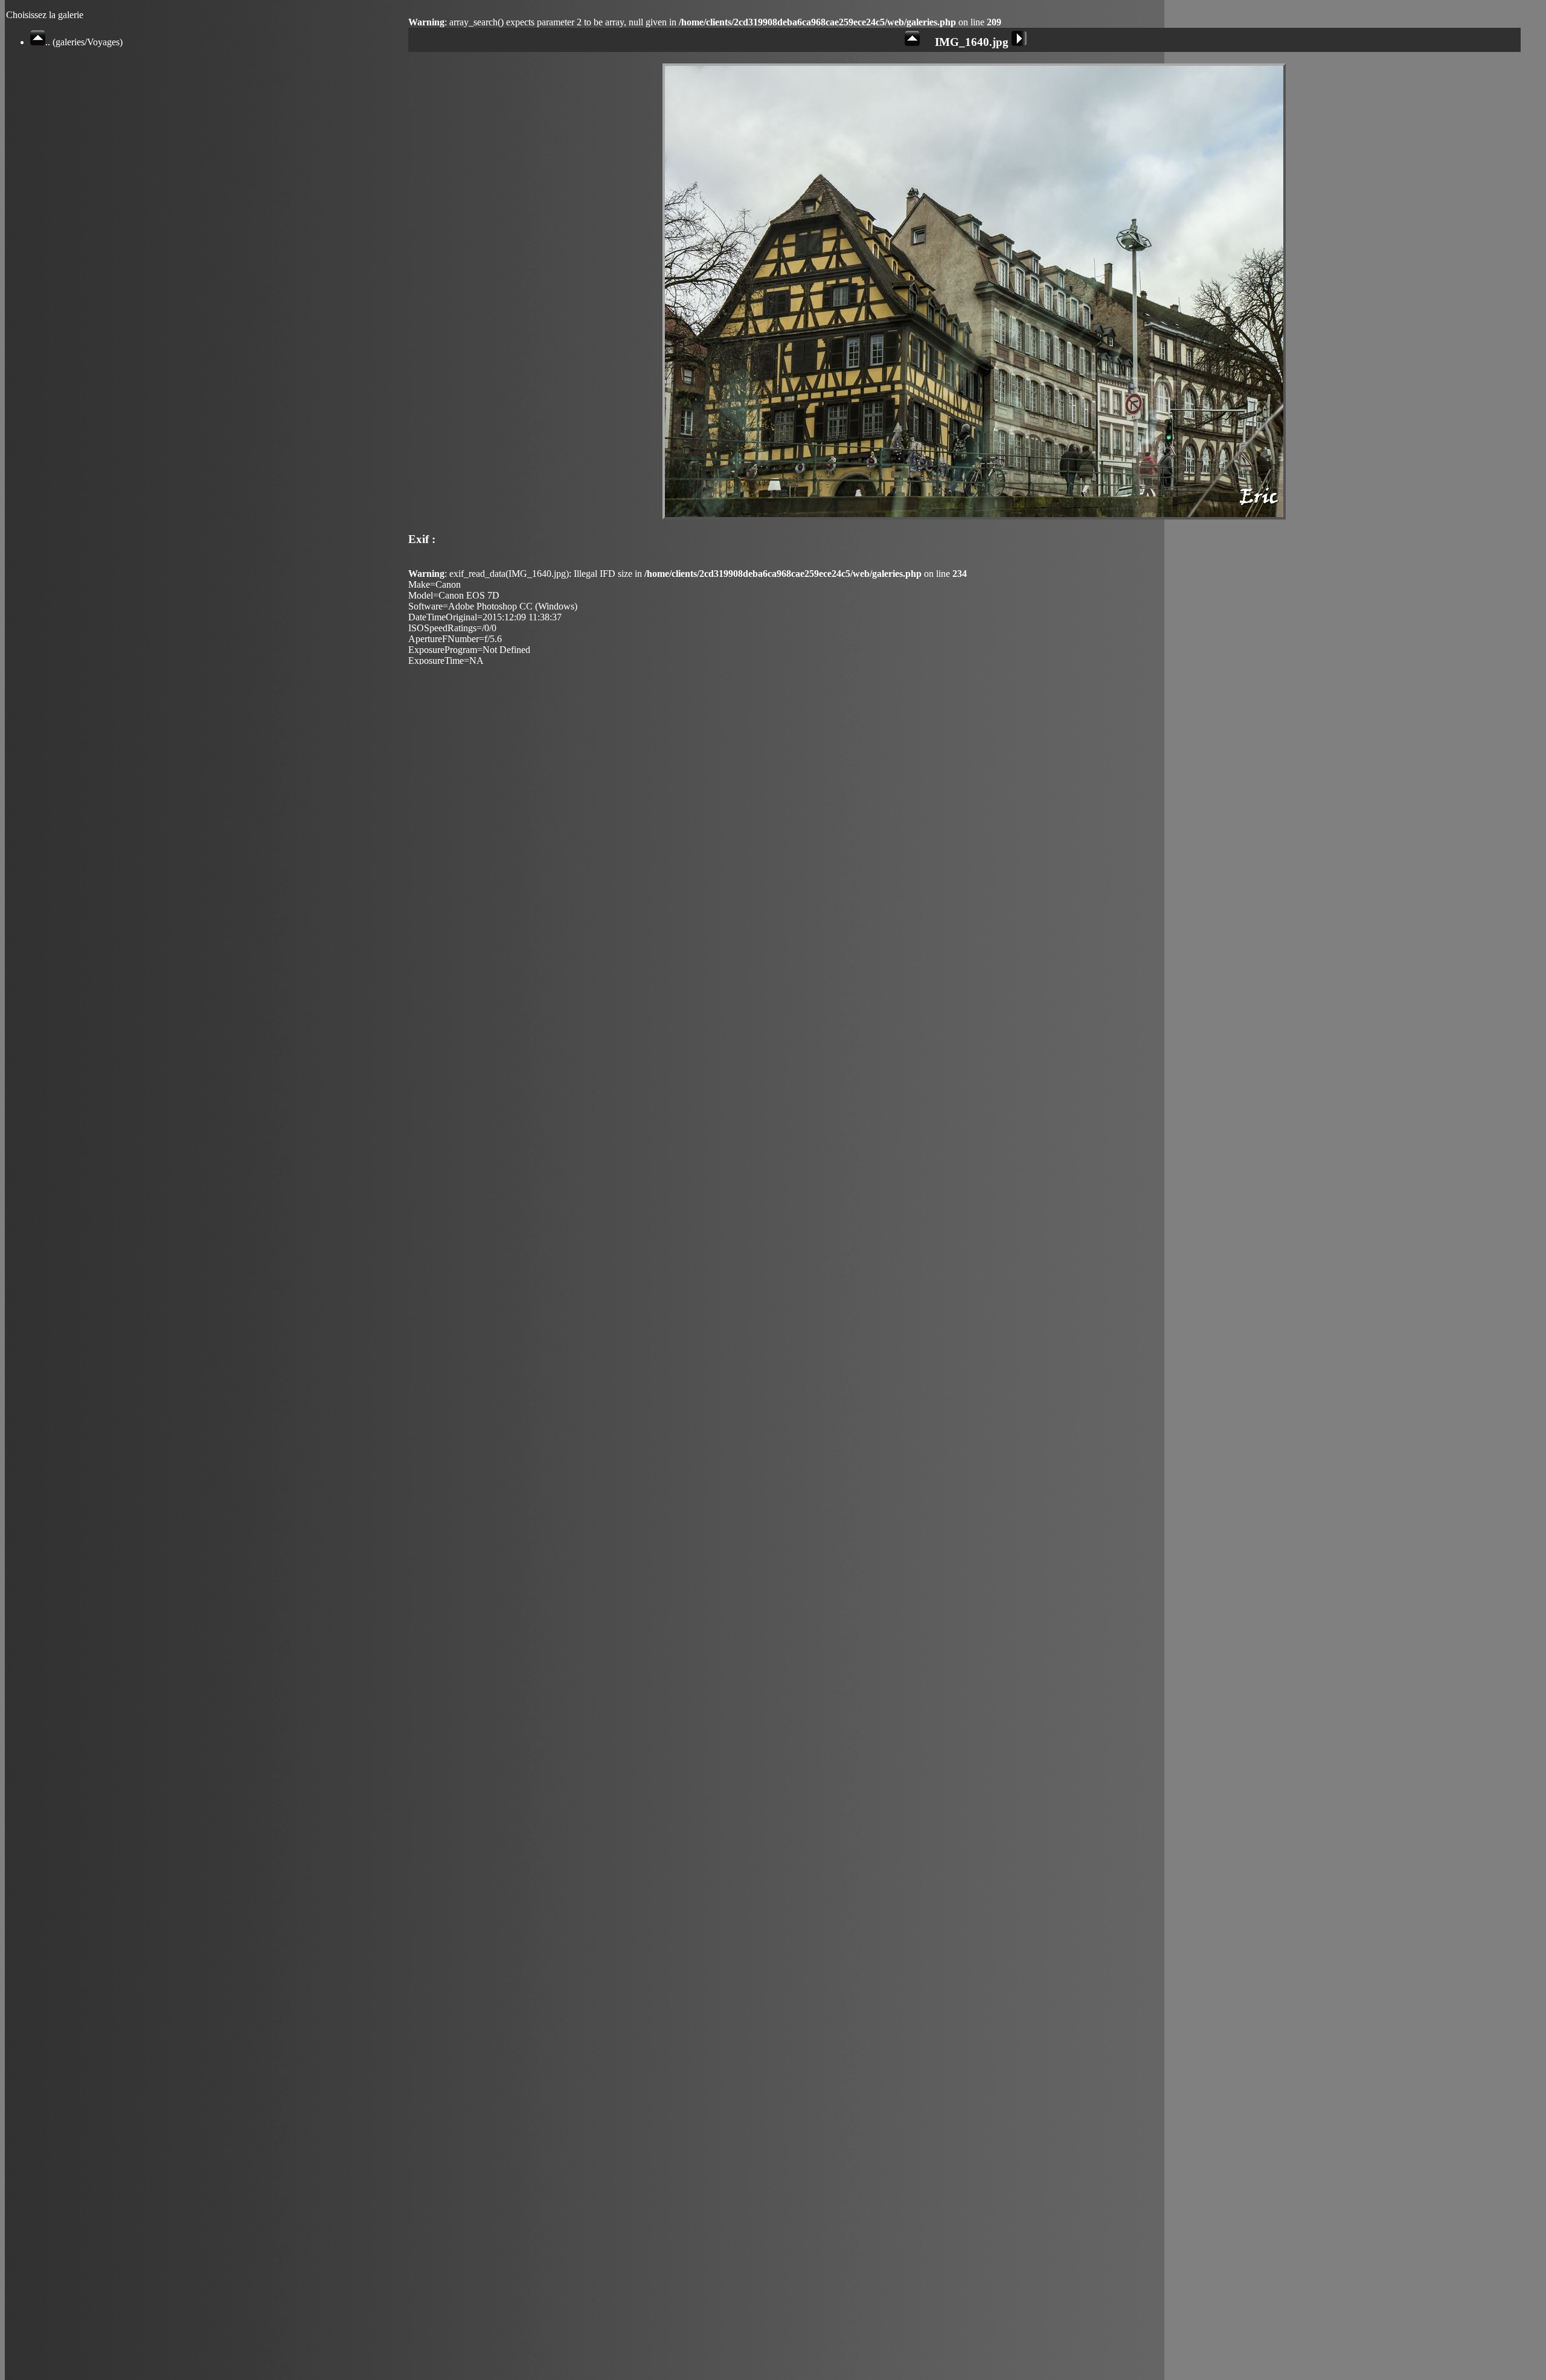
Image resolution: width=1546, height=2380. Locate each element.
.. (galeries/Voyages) (84, 42)
